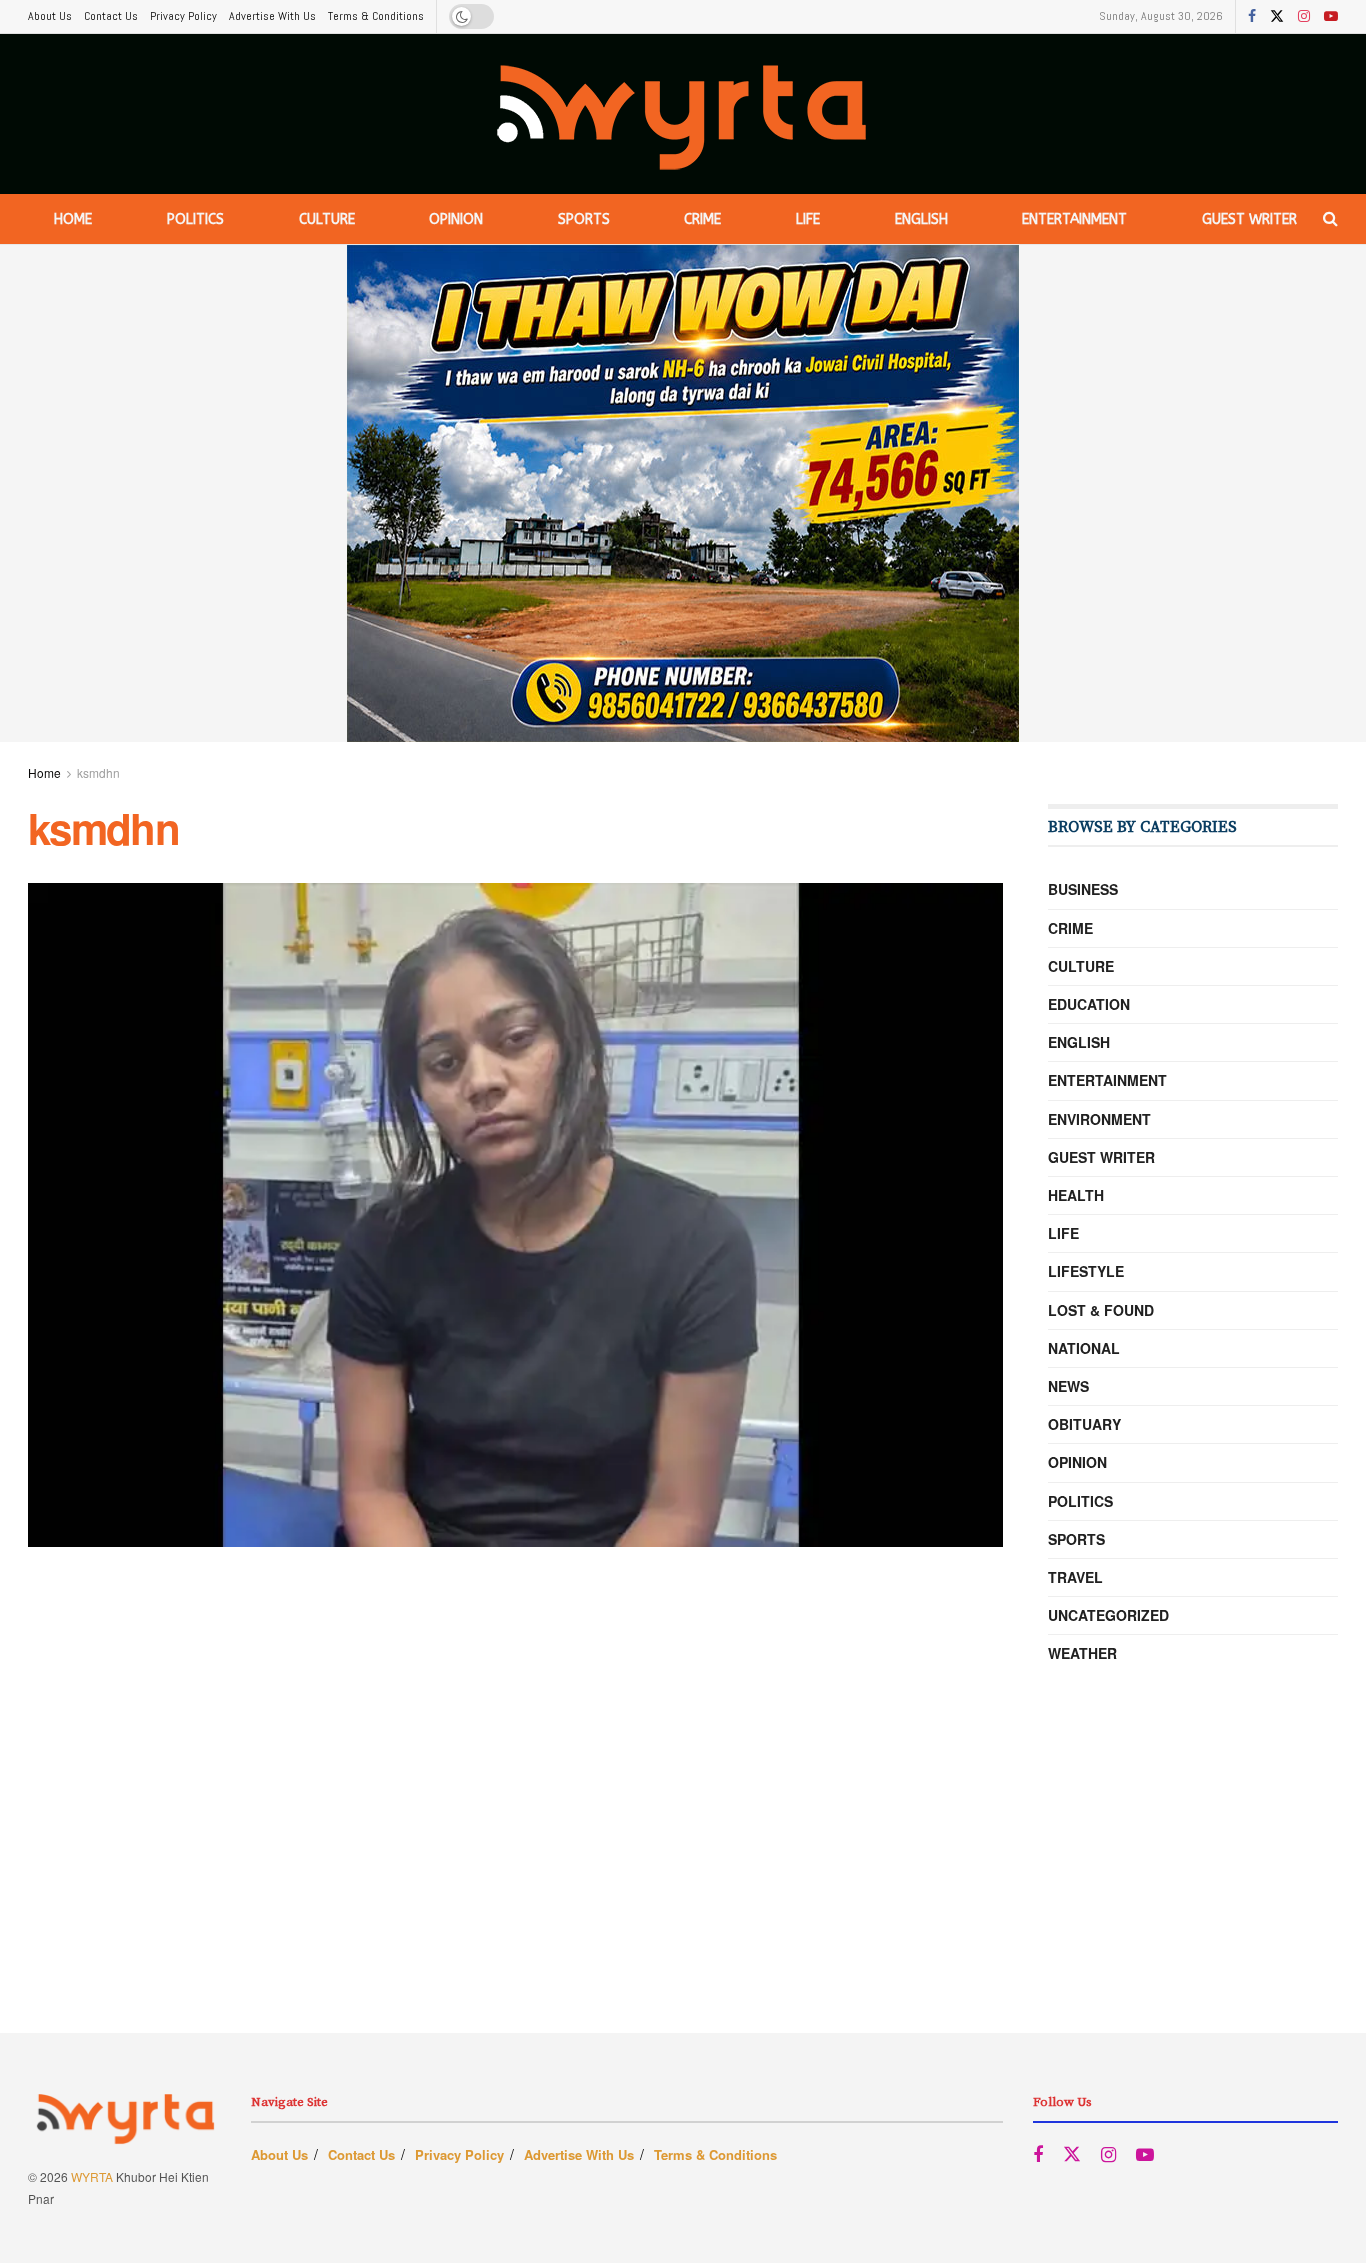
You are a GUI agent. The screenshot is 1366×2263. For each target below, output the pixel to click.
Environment (1099, 1119)
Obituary (1084, 1424)
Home (73, 219)
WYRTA (92, 2176)
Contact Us (111, 16)
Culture (327, 219)
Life (808, 219)
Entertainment (1074, 219)
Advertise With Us (272, 16)
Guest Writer (1249, 219)
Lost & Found (1101, 1310)
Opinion (456, 219)
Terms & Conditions (376, 16)
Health (1076, 1195)
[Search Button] (1330, 219)
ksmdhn (98, 772)
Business (1083, 889)
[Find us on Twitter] (1277, 17)
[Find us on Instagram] (1304, 17)
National (1084, 1348)
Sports (584, 219)
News (1068, 1386)
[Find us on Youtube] (1331, 17)
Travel (1075, 1577)
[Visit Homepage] (683, 114)
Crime (702, 219)
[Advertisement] (683, 1893)
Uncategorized (1108, 1615)
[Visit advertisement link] (683, 493)
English (921, 219)
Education (1089, 1004)
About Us (50, 16)
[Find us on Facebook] (1252, 17)
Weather (1082, 1653)
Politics (195, 219)
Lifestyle (1086, 1271)
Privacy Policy (183, 16)
